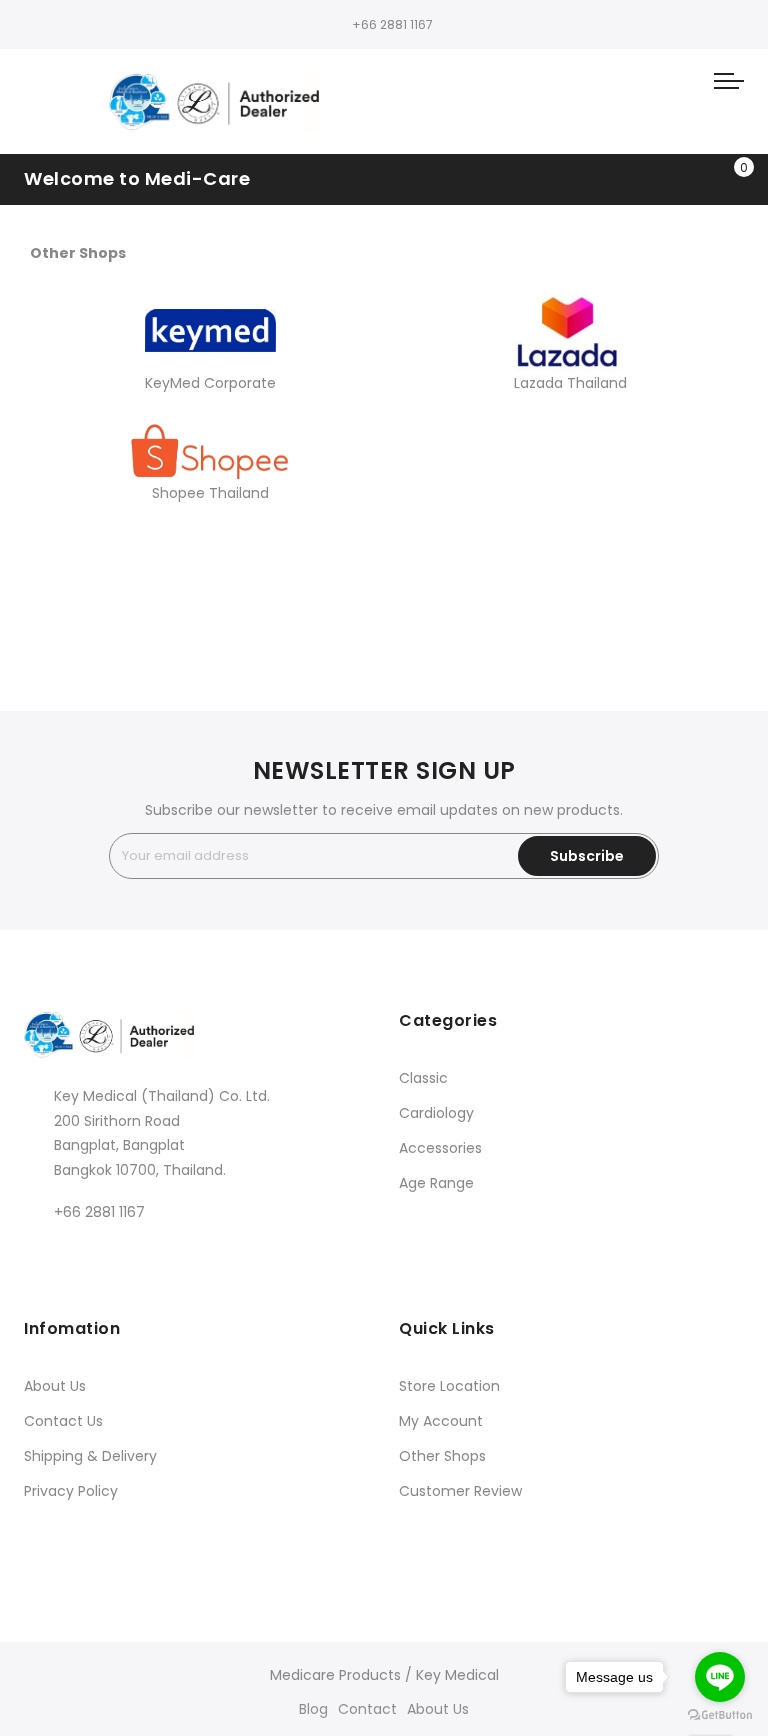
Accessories (440, 1148)
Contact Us (63, 1421)
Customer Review (460, 1491)
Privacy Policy (71, 1491)
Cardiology (436, 1113)
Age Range (436, 1183)
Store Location (449, 1386)
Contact (367, 1709)
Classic (423, 1078)
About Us (55, 1386)
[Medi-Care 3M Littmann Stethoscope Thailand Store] (214, 101)
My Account (441, 1421)
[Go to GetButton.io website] (720, 1715)
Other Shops (442, 1456)
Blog (313, 1709)
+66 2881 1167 (392, 24)
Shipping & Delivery (90, 1456)
